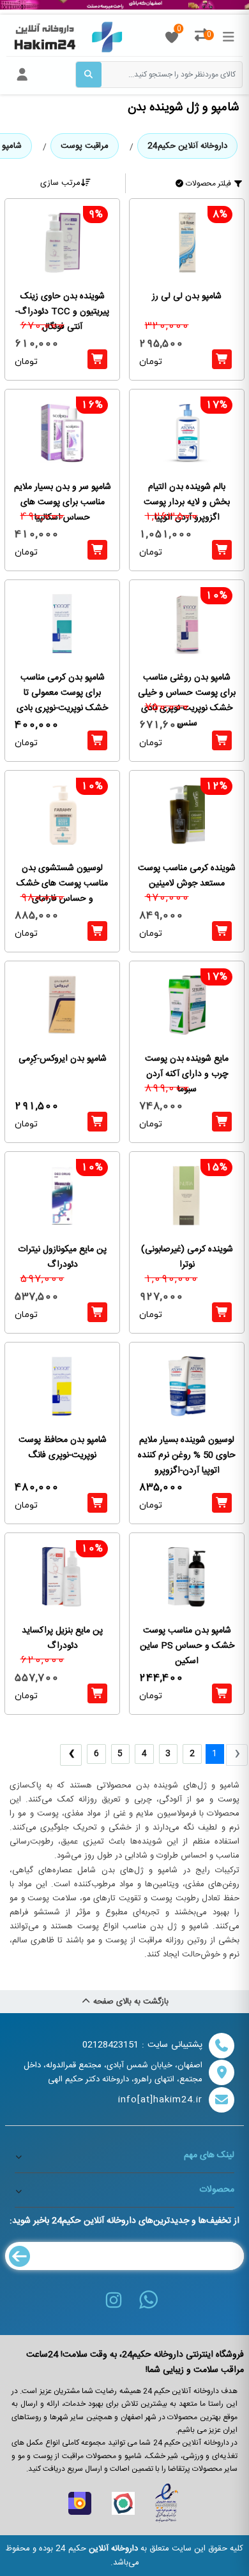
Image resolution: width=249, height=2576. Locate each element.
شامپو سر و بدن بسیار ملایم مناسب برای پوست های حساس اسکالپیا (63, 503)
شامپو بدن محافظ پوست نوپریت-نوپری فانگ (63, 1448)
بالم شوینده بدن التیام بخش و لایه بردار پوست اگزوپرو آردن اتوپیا (187, 503)
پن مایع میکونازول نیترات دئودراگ (62, 1257)
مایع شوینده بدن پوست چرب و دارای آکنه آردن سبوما (187, 1074)
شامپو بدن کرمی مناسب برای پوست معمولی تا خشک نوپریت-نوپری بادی (62, 693)
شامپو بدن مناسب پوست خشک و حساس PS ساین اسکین (187, 1646)
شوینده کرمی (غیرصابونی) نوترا (187, 1257)
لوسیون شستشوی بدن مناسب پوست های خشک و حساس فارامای (62, 884)
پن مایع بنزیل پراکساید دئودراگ (62, 1639)
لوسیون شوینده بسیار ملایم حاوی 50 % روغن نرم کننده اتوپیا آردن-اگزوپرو (187, 1456)
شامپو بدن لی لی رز (187, 297)
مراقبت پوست (85, 146)
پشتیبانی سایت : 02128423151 (142, 2045)
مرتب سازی (60, 183)
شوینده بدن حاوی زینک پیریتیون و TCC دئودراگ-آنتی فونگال (62, 312)
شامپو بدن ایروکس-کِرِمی (63, 1059)
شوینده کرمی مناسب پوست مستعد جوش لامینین (187, 876)
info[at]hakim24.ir (160, 2100)
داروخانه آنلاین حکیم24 (187, 146)
